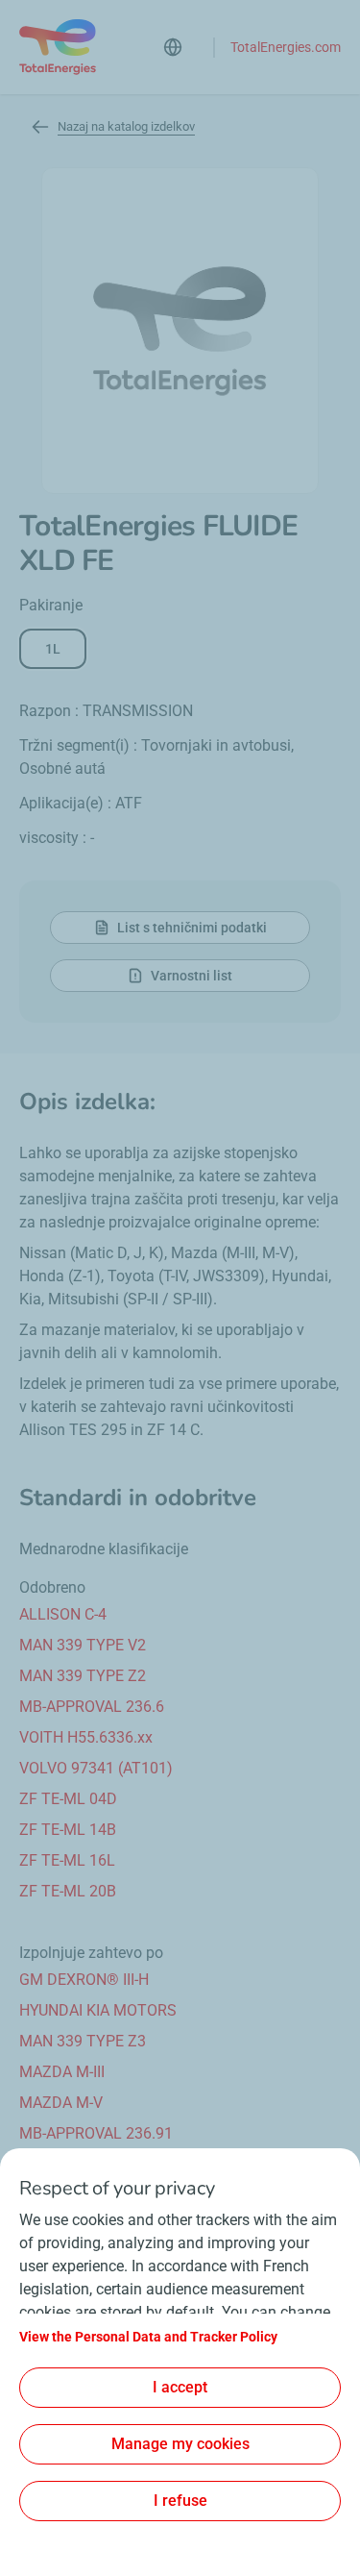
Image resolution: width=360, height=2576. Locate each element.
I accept (180, 2387)
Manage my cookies (180, 2444)
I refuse (180, 2501)
